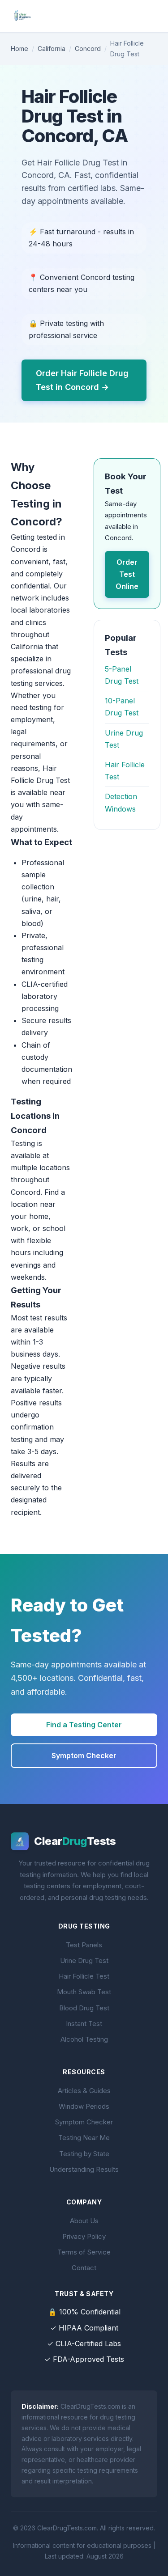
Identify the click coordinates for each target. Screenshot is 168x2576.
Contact (84, 2268)
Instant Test (84, 2024)
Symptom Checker (84, 1755)
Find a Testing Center (84, 1725)
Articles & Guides (84, 2091)
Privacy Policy (84, 2236)
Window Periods (84, 2106)
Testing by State (84, 2154)
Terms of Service (84, 2252)
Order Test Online (127, 574)
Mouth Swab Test (84, 1992)
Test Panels (84, 1945)
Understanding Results (84, 2169)
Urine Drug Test (84, 1961)
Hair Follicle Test (84, 1976)
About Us (84, 2221)
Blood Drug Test (84, 2008)
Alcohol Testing (84, 2039)
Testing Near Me (84, 2138)
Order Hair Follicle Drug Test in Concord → (82, 380)
